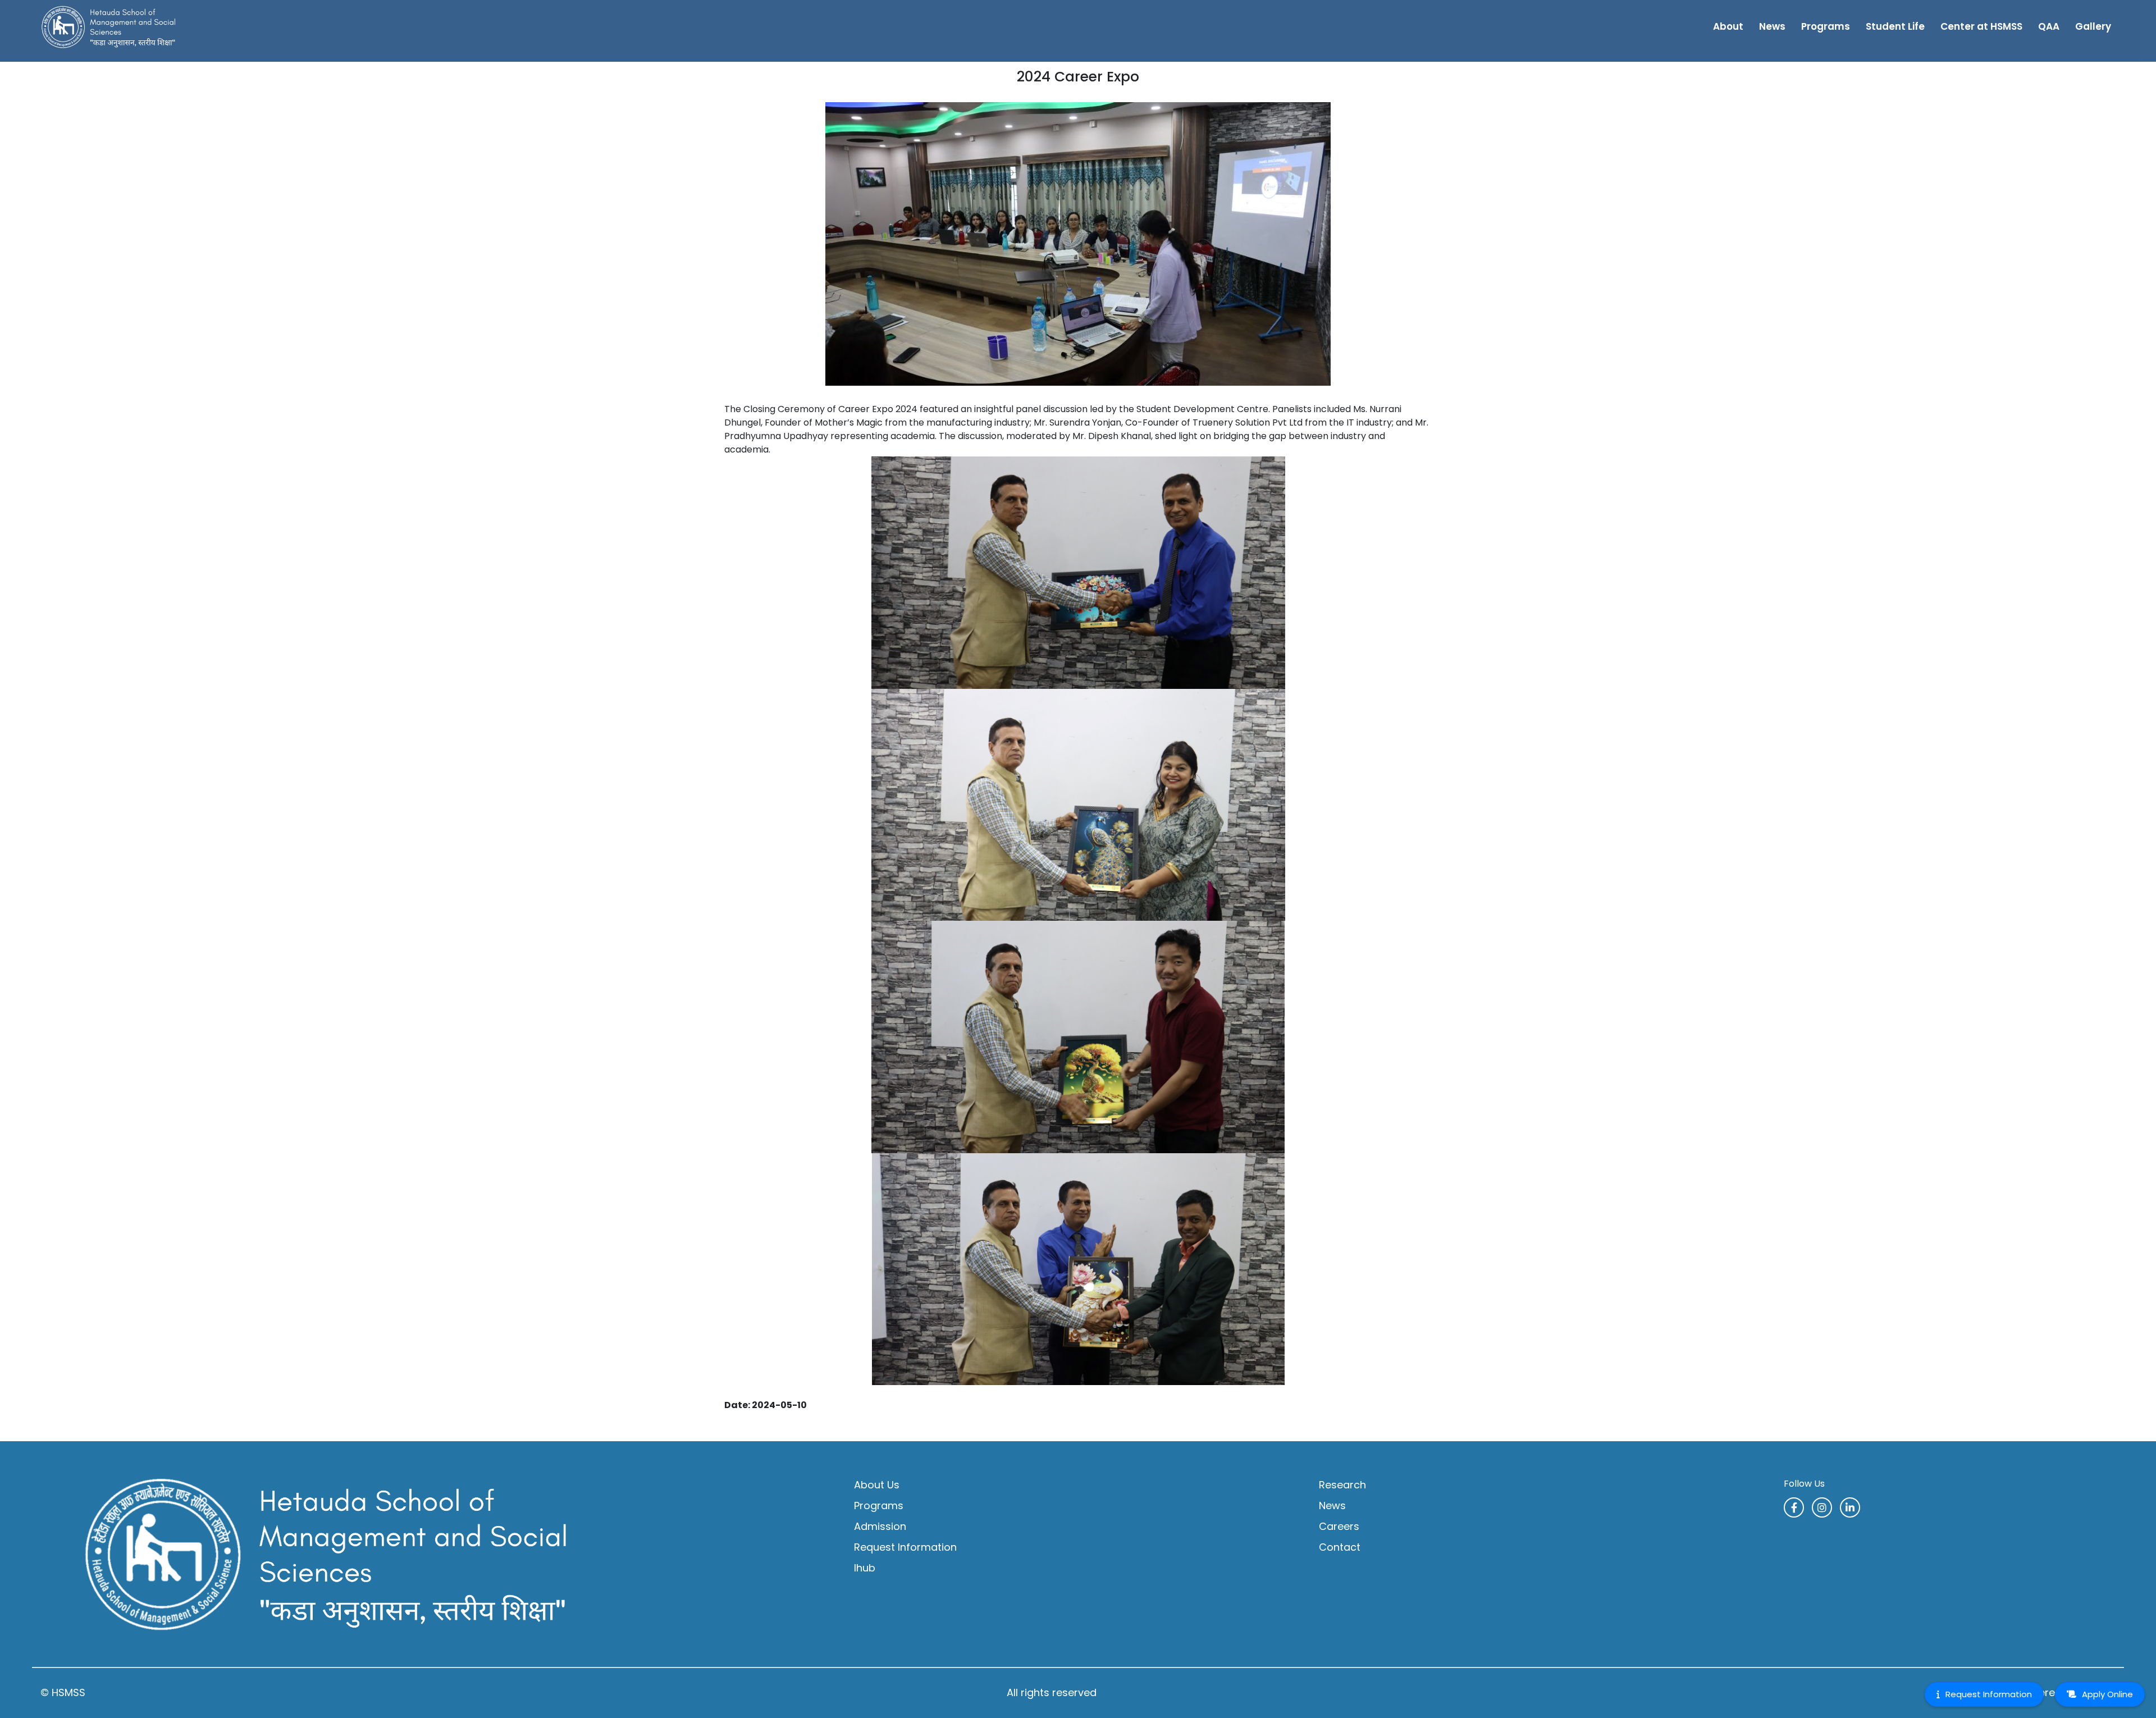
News (1772, 26)
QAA (2049, 26)
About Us (877, 1485)
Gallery (2093, 26)
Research (1342, 1485)
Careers (1339, 1526)
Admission (880, 1526)
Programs (879, 1505)
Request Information (905, 1547)
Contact (1340, 1547)
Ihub (865, 1568)
